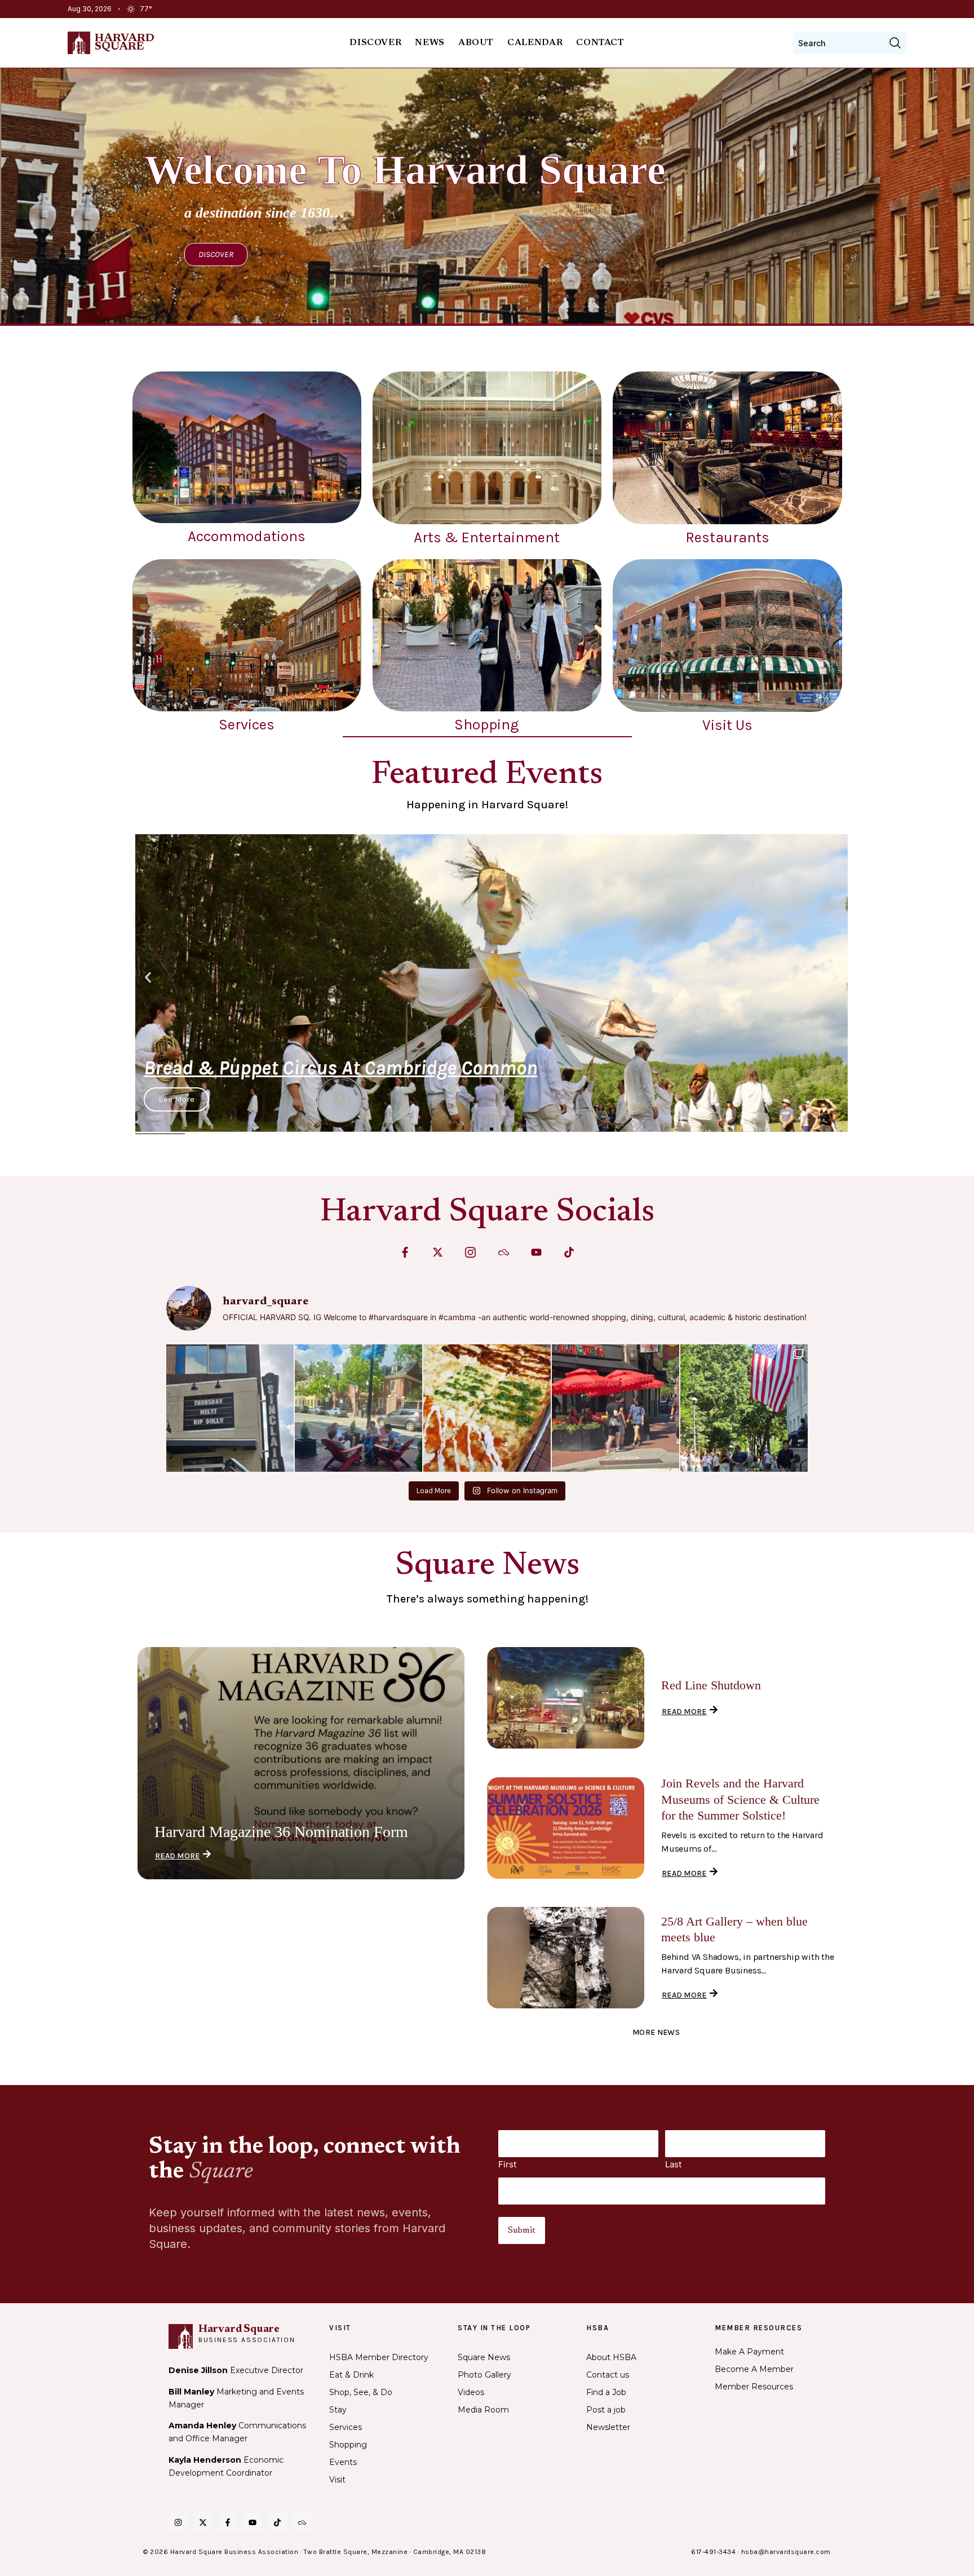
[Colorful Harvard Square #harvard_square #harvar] (616, 1408)
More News (656, 2032)
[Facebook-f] (405, 1252)
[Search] (895, 43)
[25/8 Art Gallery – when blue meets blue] (566, 1958)
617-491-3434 (713, 2552)
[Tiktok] (569, 1252)
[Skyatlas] (504, 1252)
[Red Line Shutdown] (566, 1698)
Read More (178, 1856)
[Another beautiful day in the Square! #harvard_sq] (744, 1408)
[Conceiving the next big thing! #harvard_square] (358, 1408)
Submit (522, 2230)
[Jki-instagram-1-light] (470, 1252)
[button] (148, 977)
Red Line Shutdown (711, 1685)
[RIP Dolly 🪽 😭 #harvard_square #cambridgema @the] (230, 1408)
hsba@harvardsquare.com (786, 2552)
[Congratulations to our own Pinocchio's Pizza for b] (487, 1408)
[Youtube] (536, 1252)
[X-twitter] (438, 1252)
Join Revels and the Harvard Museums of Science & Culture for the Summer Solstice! (740, 1799)
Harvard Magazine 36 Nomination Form (281, 1832)
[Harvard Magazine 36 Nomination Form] (301, 1763)
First (507, 2164)
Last (673, 2164)
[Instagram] (178, 2522)
